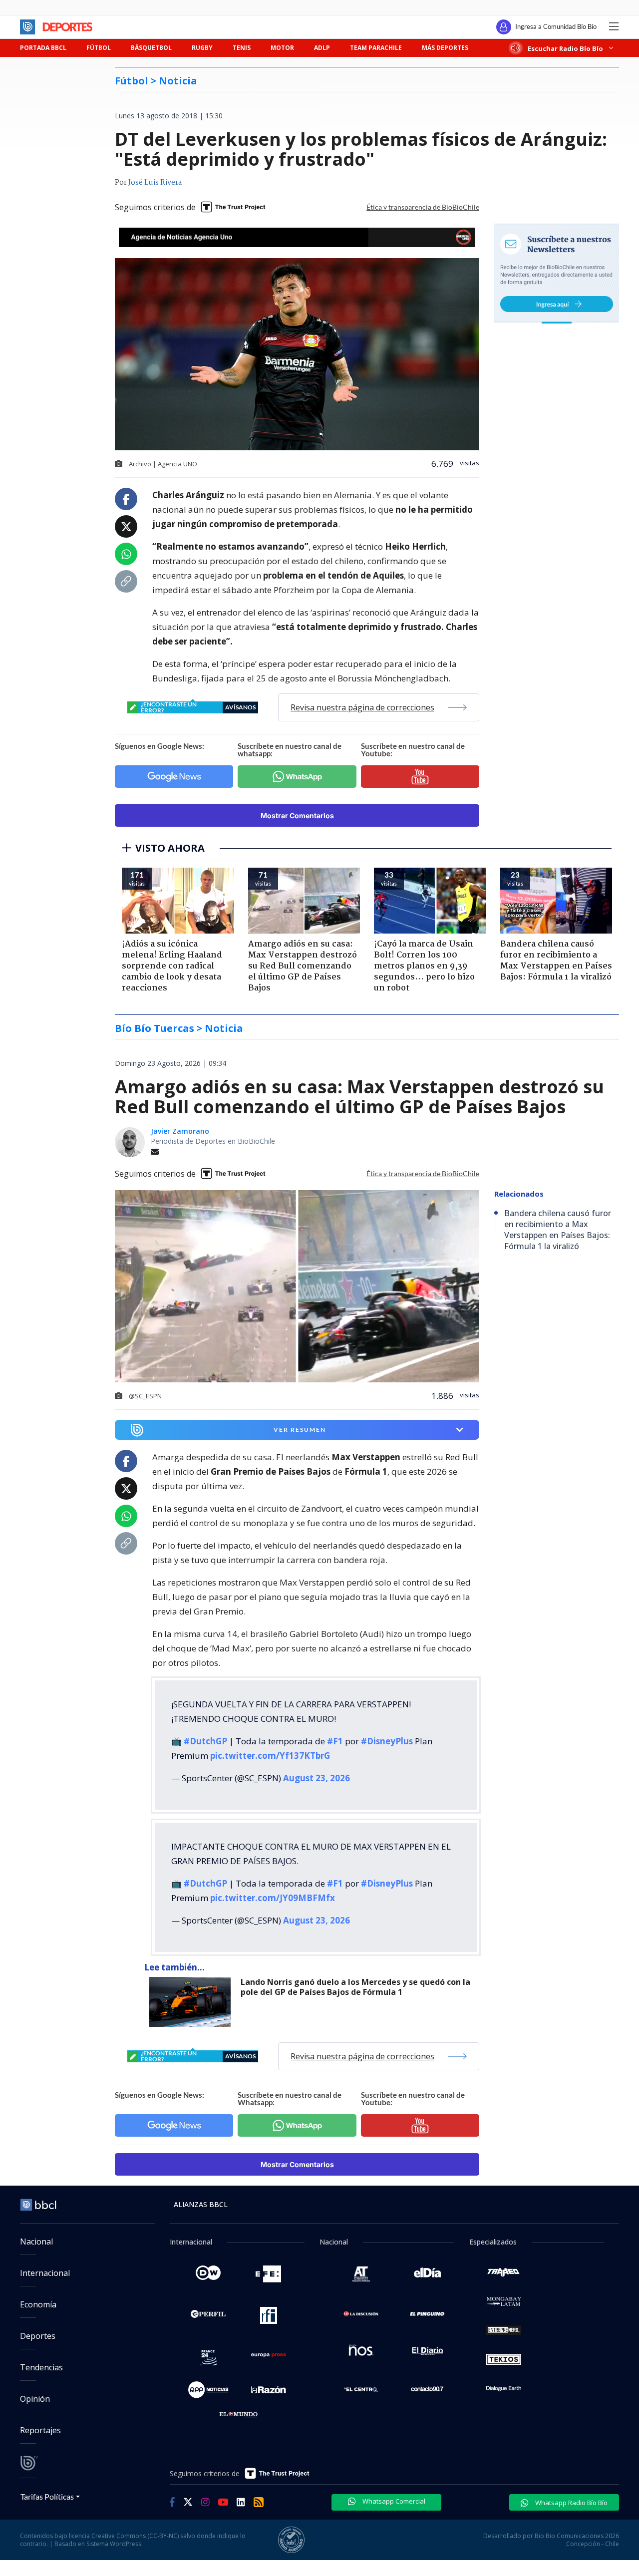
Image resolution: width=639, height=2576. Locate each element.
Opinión (35, 2399)
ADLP (322, 48)
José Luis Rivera (155, 183)
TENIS (242, 48)
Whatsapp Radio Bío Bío (571, 2503)
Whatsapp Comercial (393, 2501)
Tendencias (41, 2367)
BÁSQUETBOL (151, 48)
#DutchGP (205, 1741)
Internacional (45, 2273)
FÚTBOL (99, 48)
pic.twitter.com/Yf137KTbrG (270, 1756)
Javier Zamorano (180, 1131)
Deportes (38, 2336)
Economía (38, 2304)
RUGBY (202, 48)
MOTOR (282, 48)
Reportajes (40, 2430)
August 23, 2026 (317, 1778)
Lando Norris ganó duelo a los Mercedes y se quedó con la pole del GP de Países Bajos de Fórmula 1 (355, 1987)
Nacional (36, 2242)
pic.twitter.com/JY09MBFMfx (273, 1898)
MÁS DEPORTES (445, 48)
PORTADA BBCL (43, 48)
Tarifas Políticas (47, 2496)
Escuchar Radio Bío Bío (565, 48)
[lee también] (192, 2002)
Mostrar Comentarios (297, 815)
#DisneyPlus (387, 1741)
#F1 (335, 1741)
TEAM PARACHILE (376, 48)
